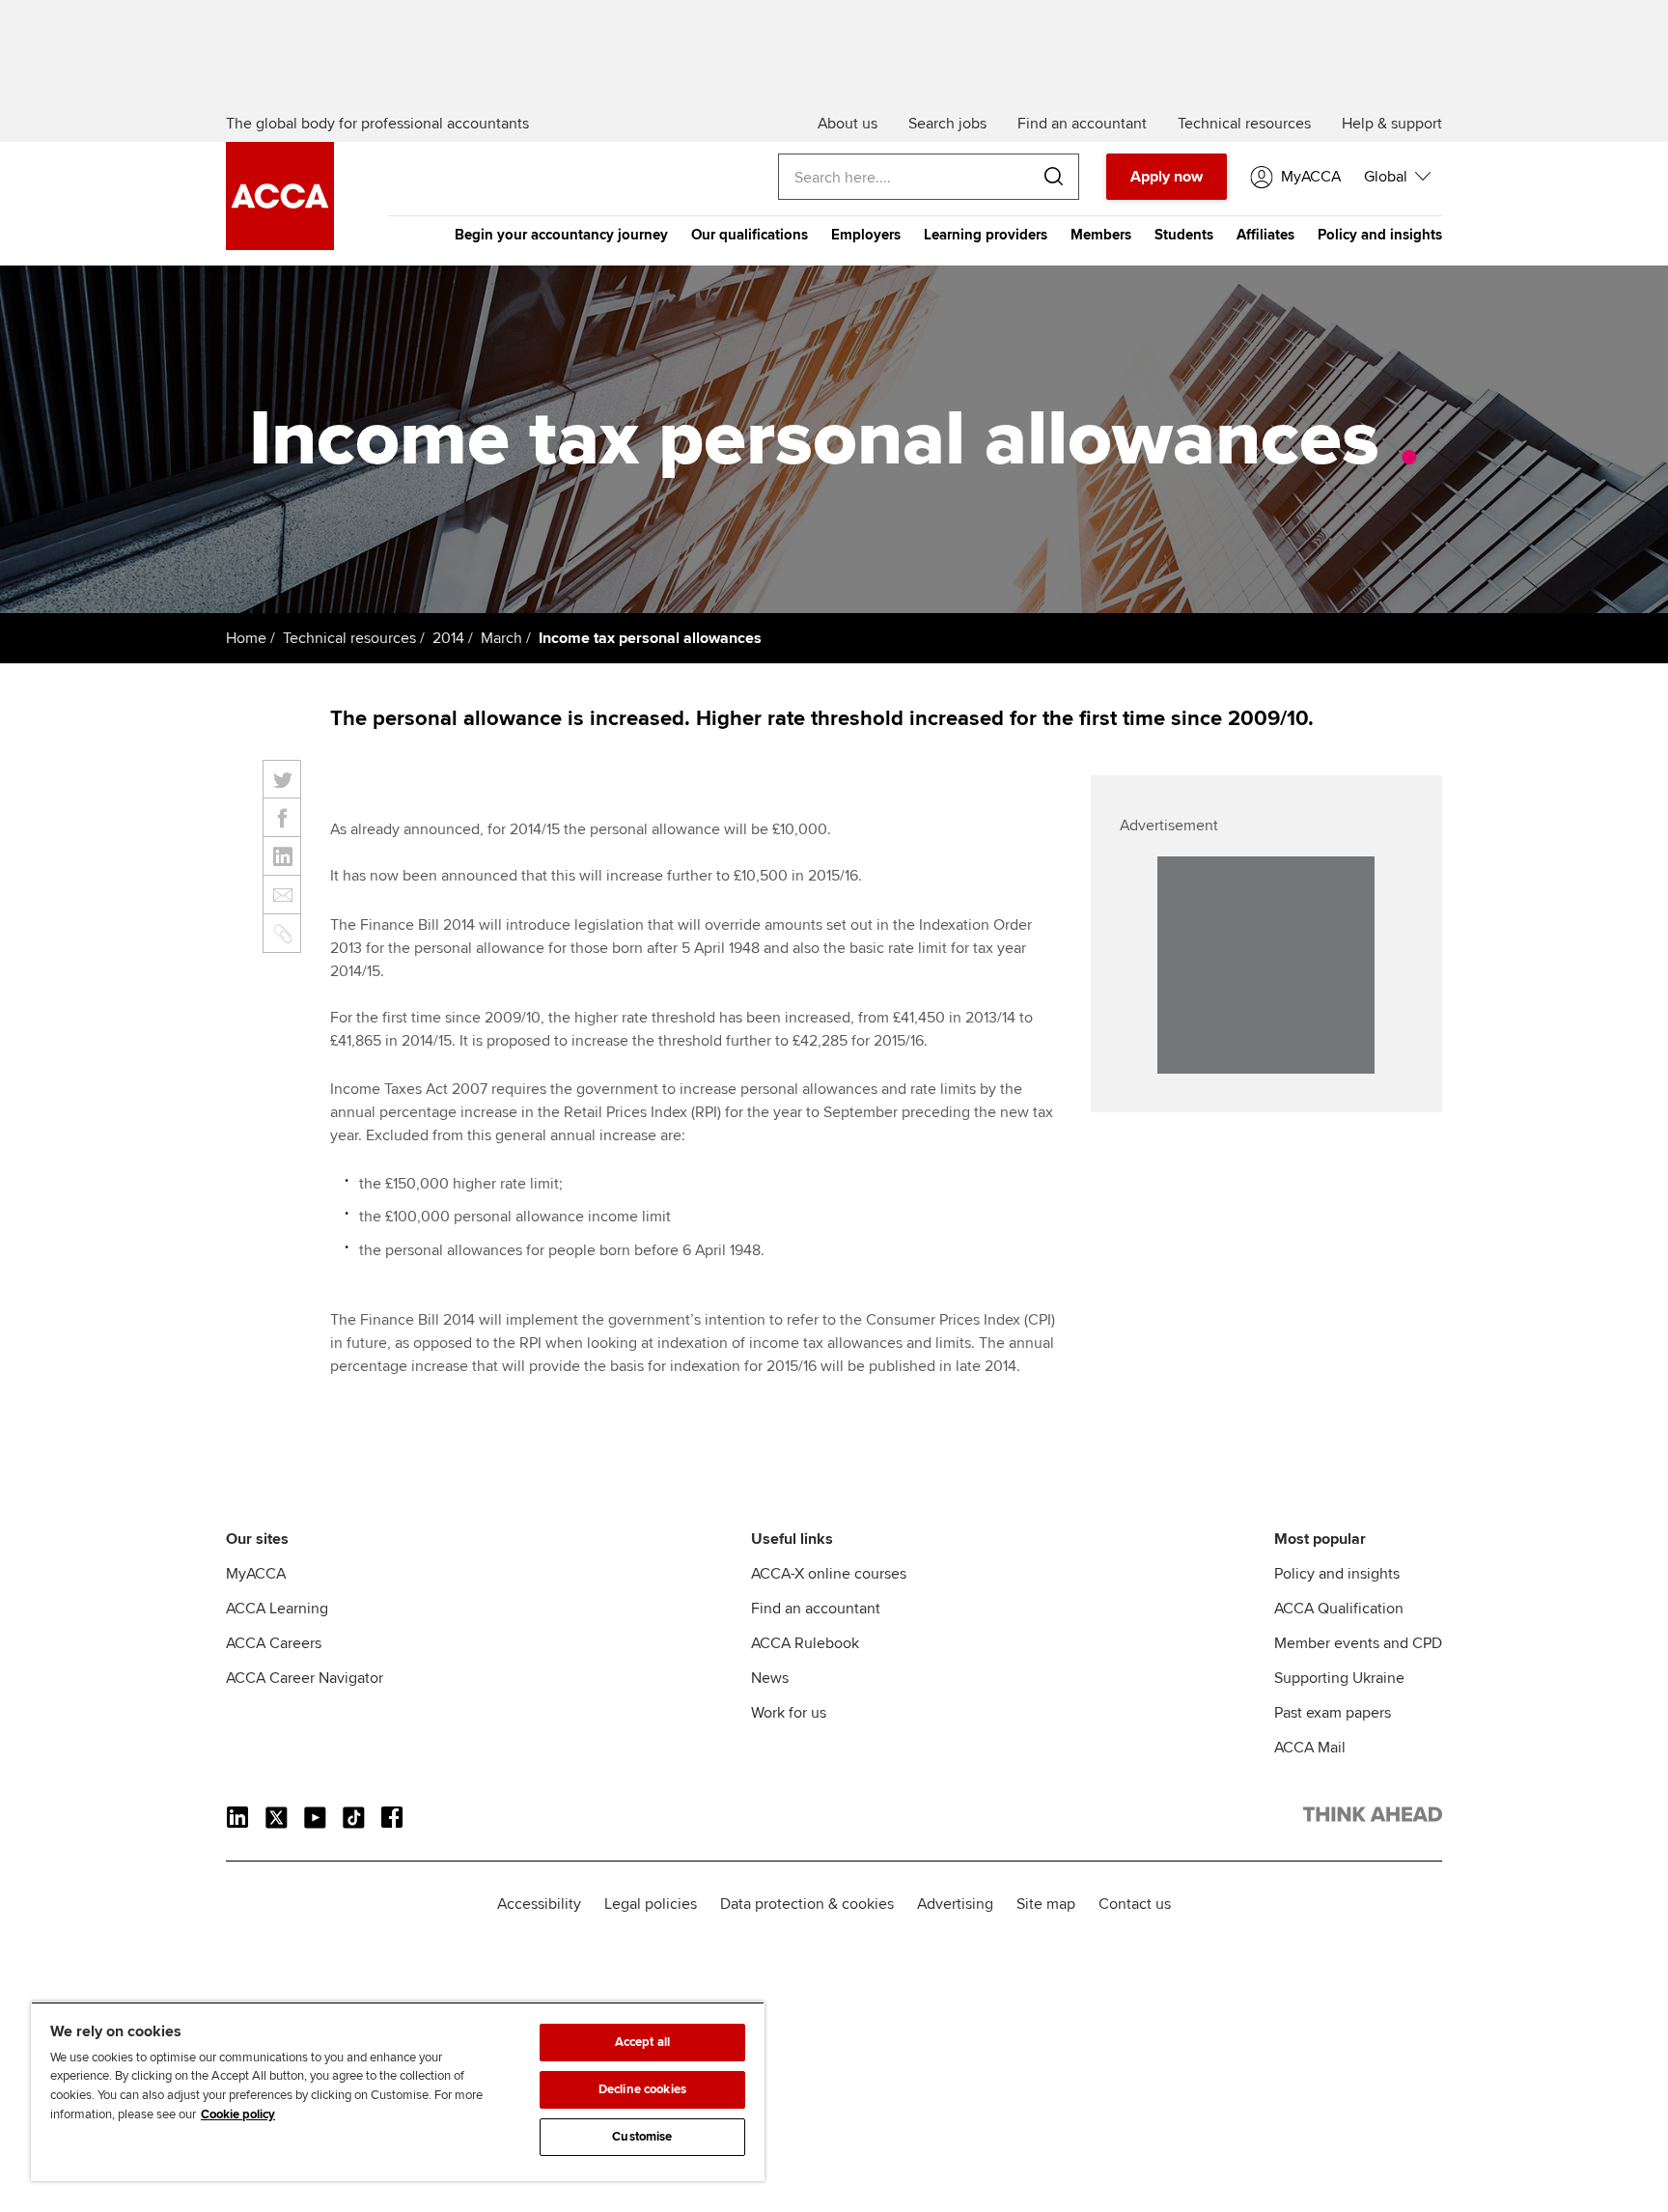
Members (1101, 235)
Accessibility (539, 1904)
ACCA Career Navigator (305, 1678)
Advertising (955, 1904)
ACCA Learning (277, 1609)
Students (1184, 235)
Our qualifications (750, 235)
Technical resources (349, 638)
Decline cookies (642, 2089)
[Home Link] (1373, 1818)
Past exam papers (1333, 1713)
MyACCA (256, 1574)
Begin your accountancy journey (561, 235)
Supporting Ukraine (1339, 1678)
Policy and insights (1380, 235)
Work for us (789, 1713)
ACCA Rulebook (805, 1643)
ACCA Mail (1310, 1748)
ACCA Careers (274, 1643)
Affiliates (1265, 235)
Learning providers (986, 235)
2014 (448, 638)
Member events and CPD (1358, 1643)
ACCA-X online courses (829, 1574)
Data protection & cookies (807, 1904)
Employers (866, 235)
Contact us (1135, 1904)
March (501, 638)
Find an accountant (816, 1609)
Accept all (642, 2042)
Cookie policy (238, 2114)
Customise (642, 2137)
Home (246, 638)
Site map (1046, 1904)
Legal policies (651, 1904)
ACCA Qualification (1339, 1609)
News (770, 1678)
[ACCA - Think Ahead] (280, 245)
